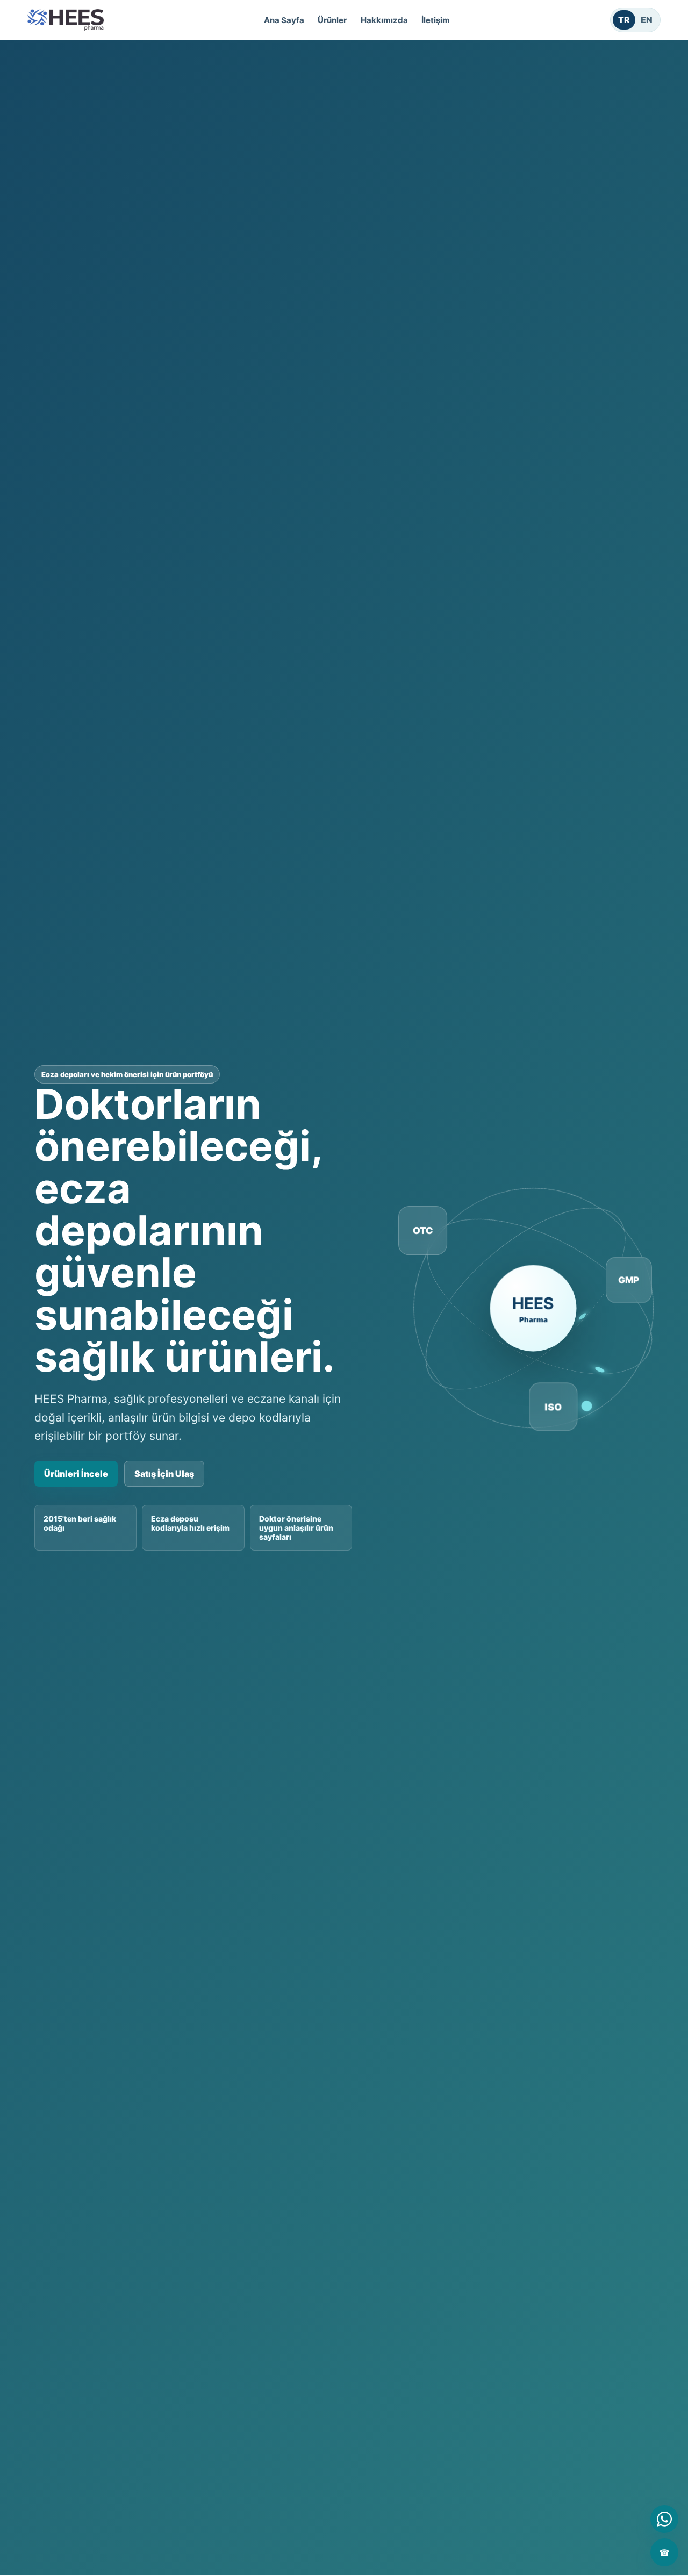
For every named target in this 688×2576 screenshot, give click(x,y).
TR (624, 20)
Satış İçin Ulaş (164, 1474)
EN (647, 20)
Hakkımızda (384, 20)
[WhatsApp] (664, 2519)
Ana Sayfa (284, 20)
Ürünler (332, 20)
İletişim (436, 20)
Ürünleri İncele (76, 1474)
